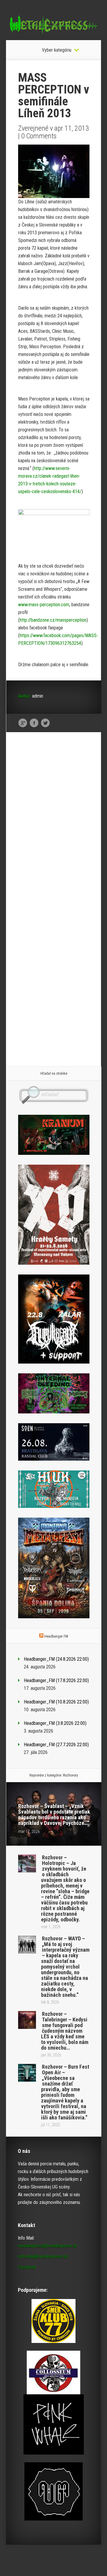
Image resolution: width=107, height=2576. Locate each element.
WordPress (88, 2560)
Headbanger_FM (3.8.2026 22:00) (55, 1723)
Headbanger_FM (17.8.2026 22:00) (56, 1680)
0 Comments (39, 136)
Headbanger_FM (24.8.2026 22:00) (56, 1659)
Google (23, 723)
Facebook (34, 723)
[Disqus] (54, 829)
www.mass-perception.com (44, 605)
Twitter (45, 723)
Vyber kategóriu (57, 50)
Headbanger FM (56, 1636)
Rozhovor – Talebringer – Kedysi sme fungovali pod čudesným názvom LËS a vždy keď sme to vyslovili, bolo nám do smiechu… (65, 2031)
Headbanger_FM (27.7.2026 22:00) (56, 1745)
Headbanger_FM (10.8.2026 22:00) (56, 1702)
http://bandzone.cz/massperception (53, 620)
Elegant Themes (43, 2560)
